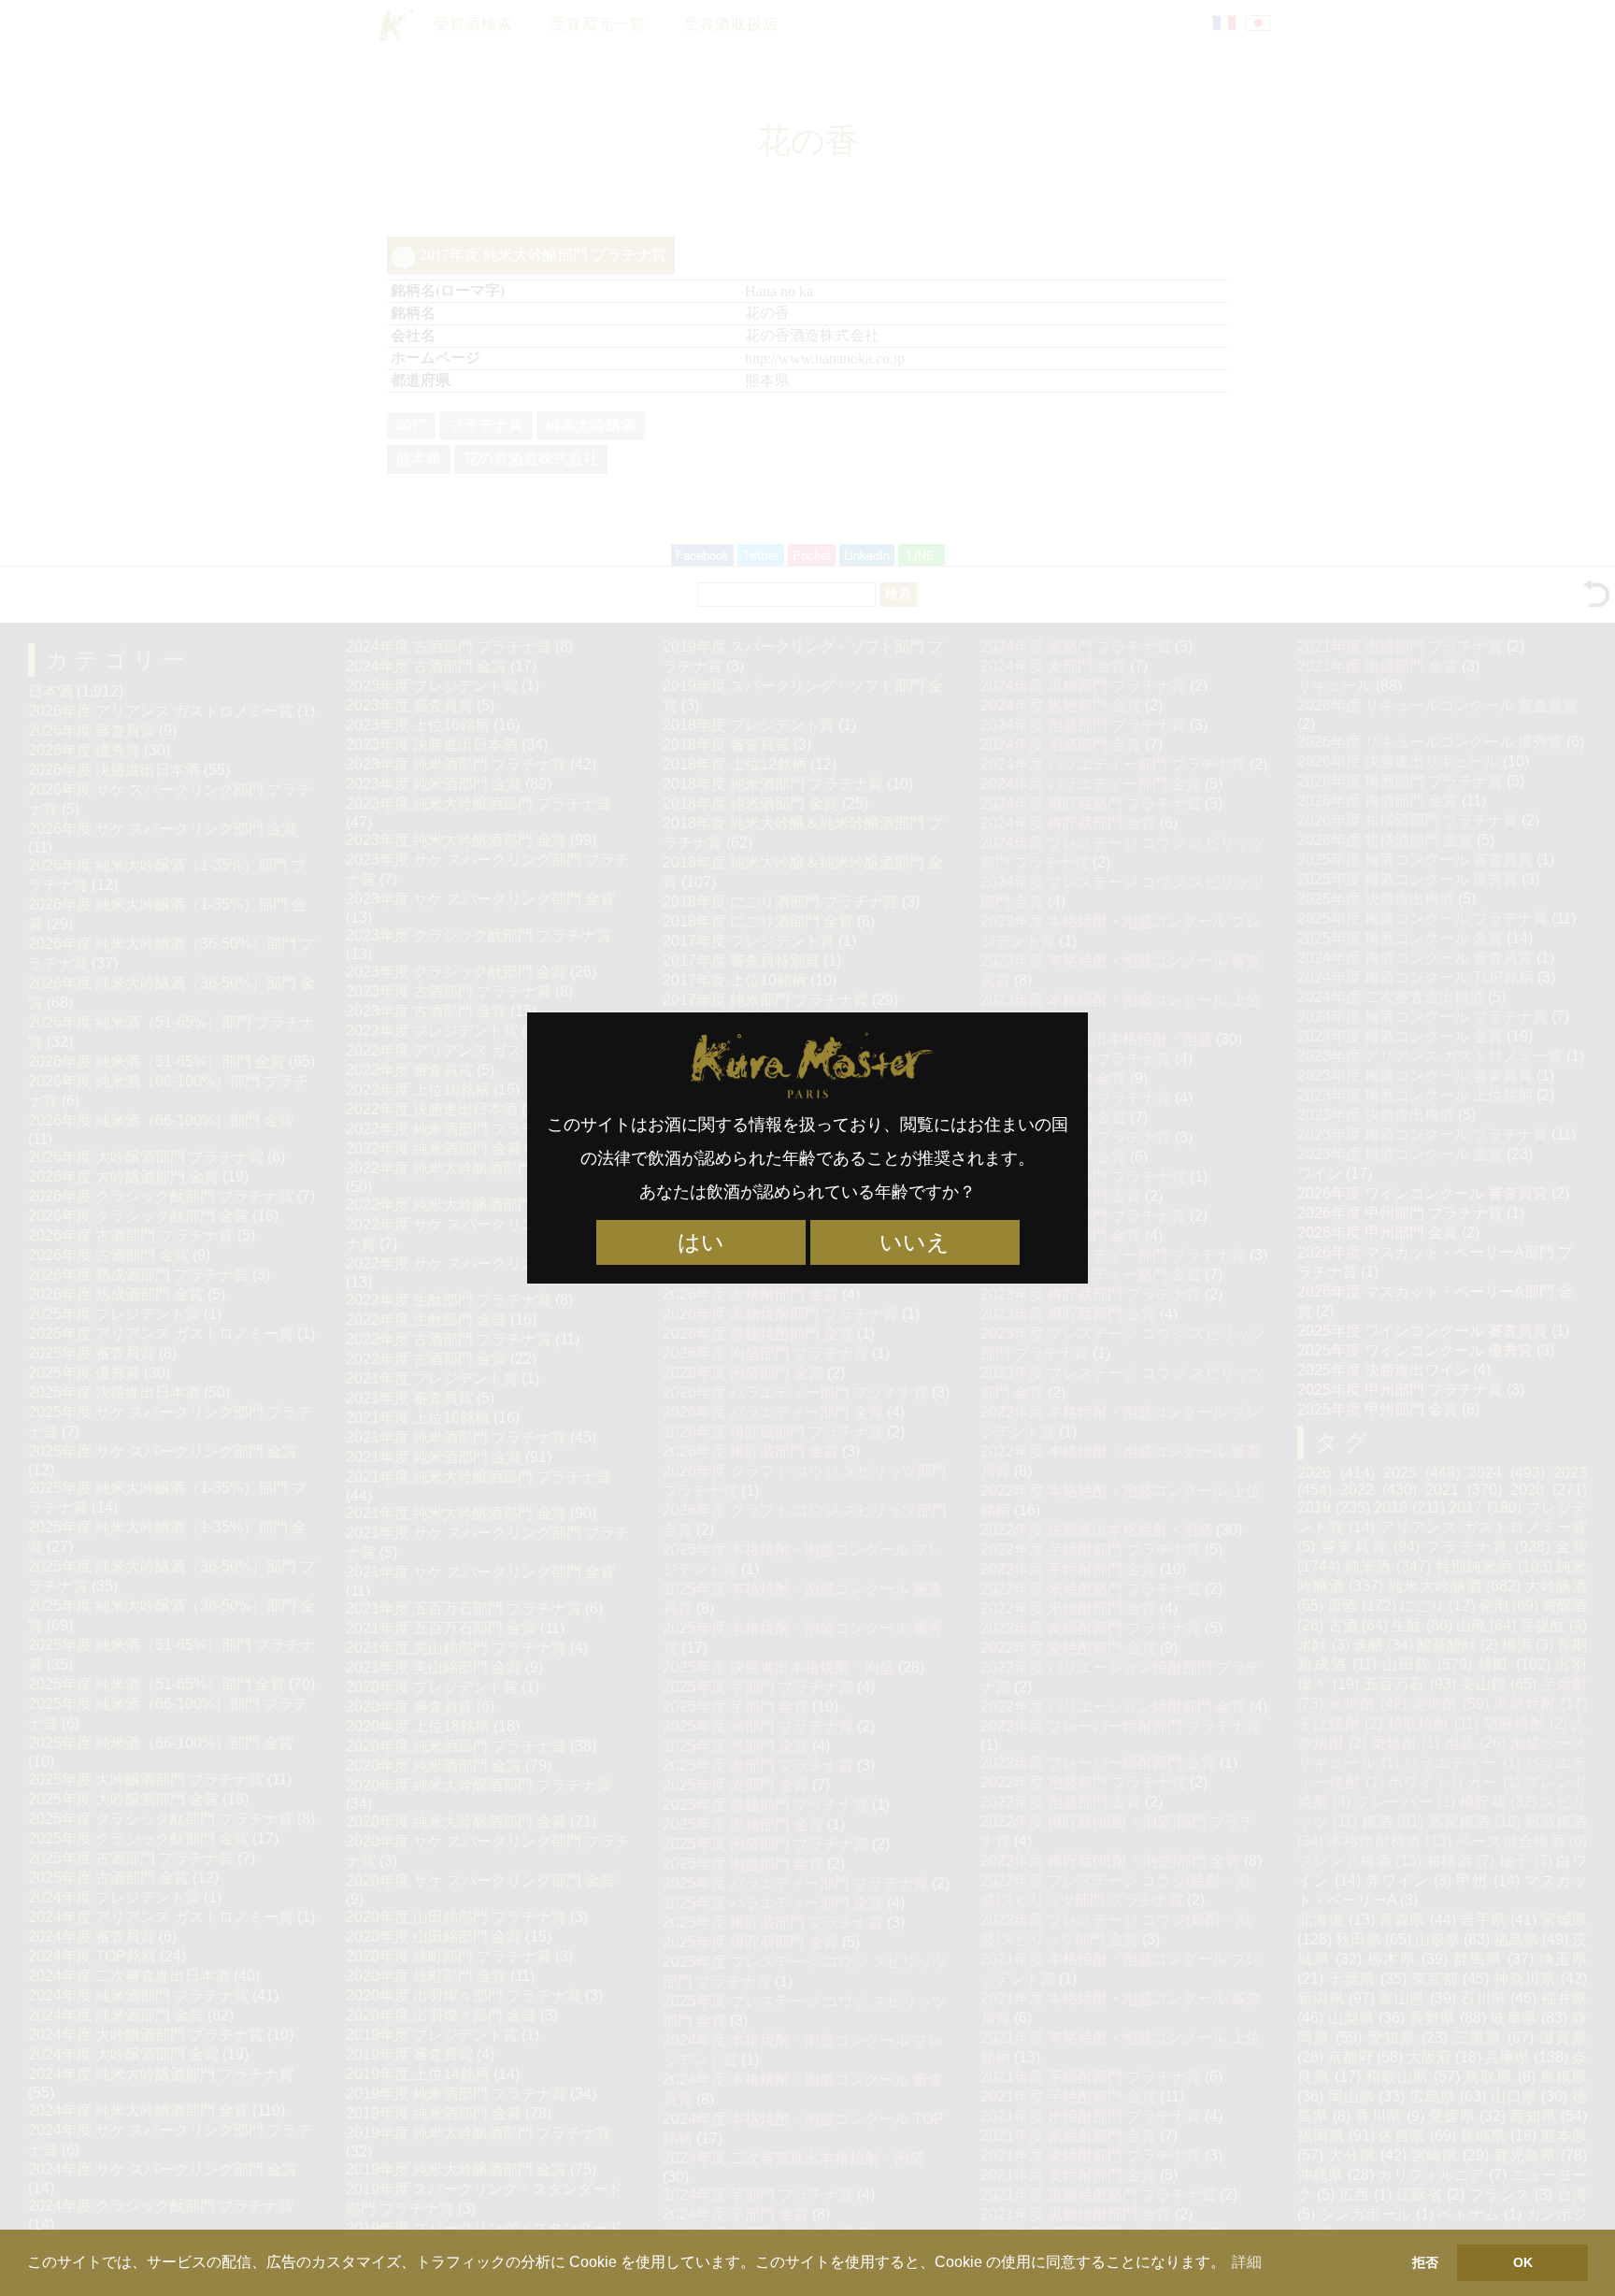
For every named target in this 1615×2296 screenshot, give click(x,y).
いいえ (915, 1242)
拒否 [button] (1425, 2262)
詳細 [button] (1247, 2262)
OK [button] (1523, 2262)
